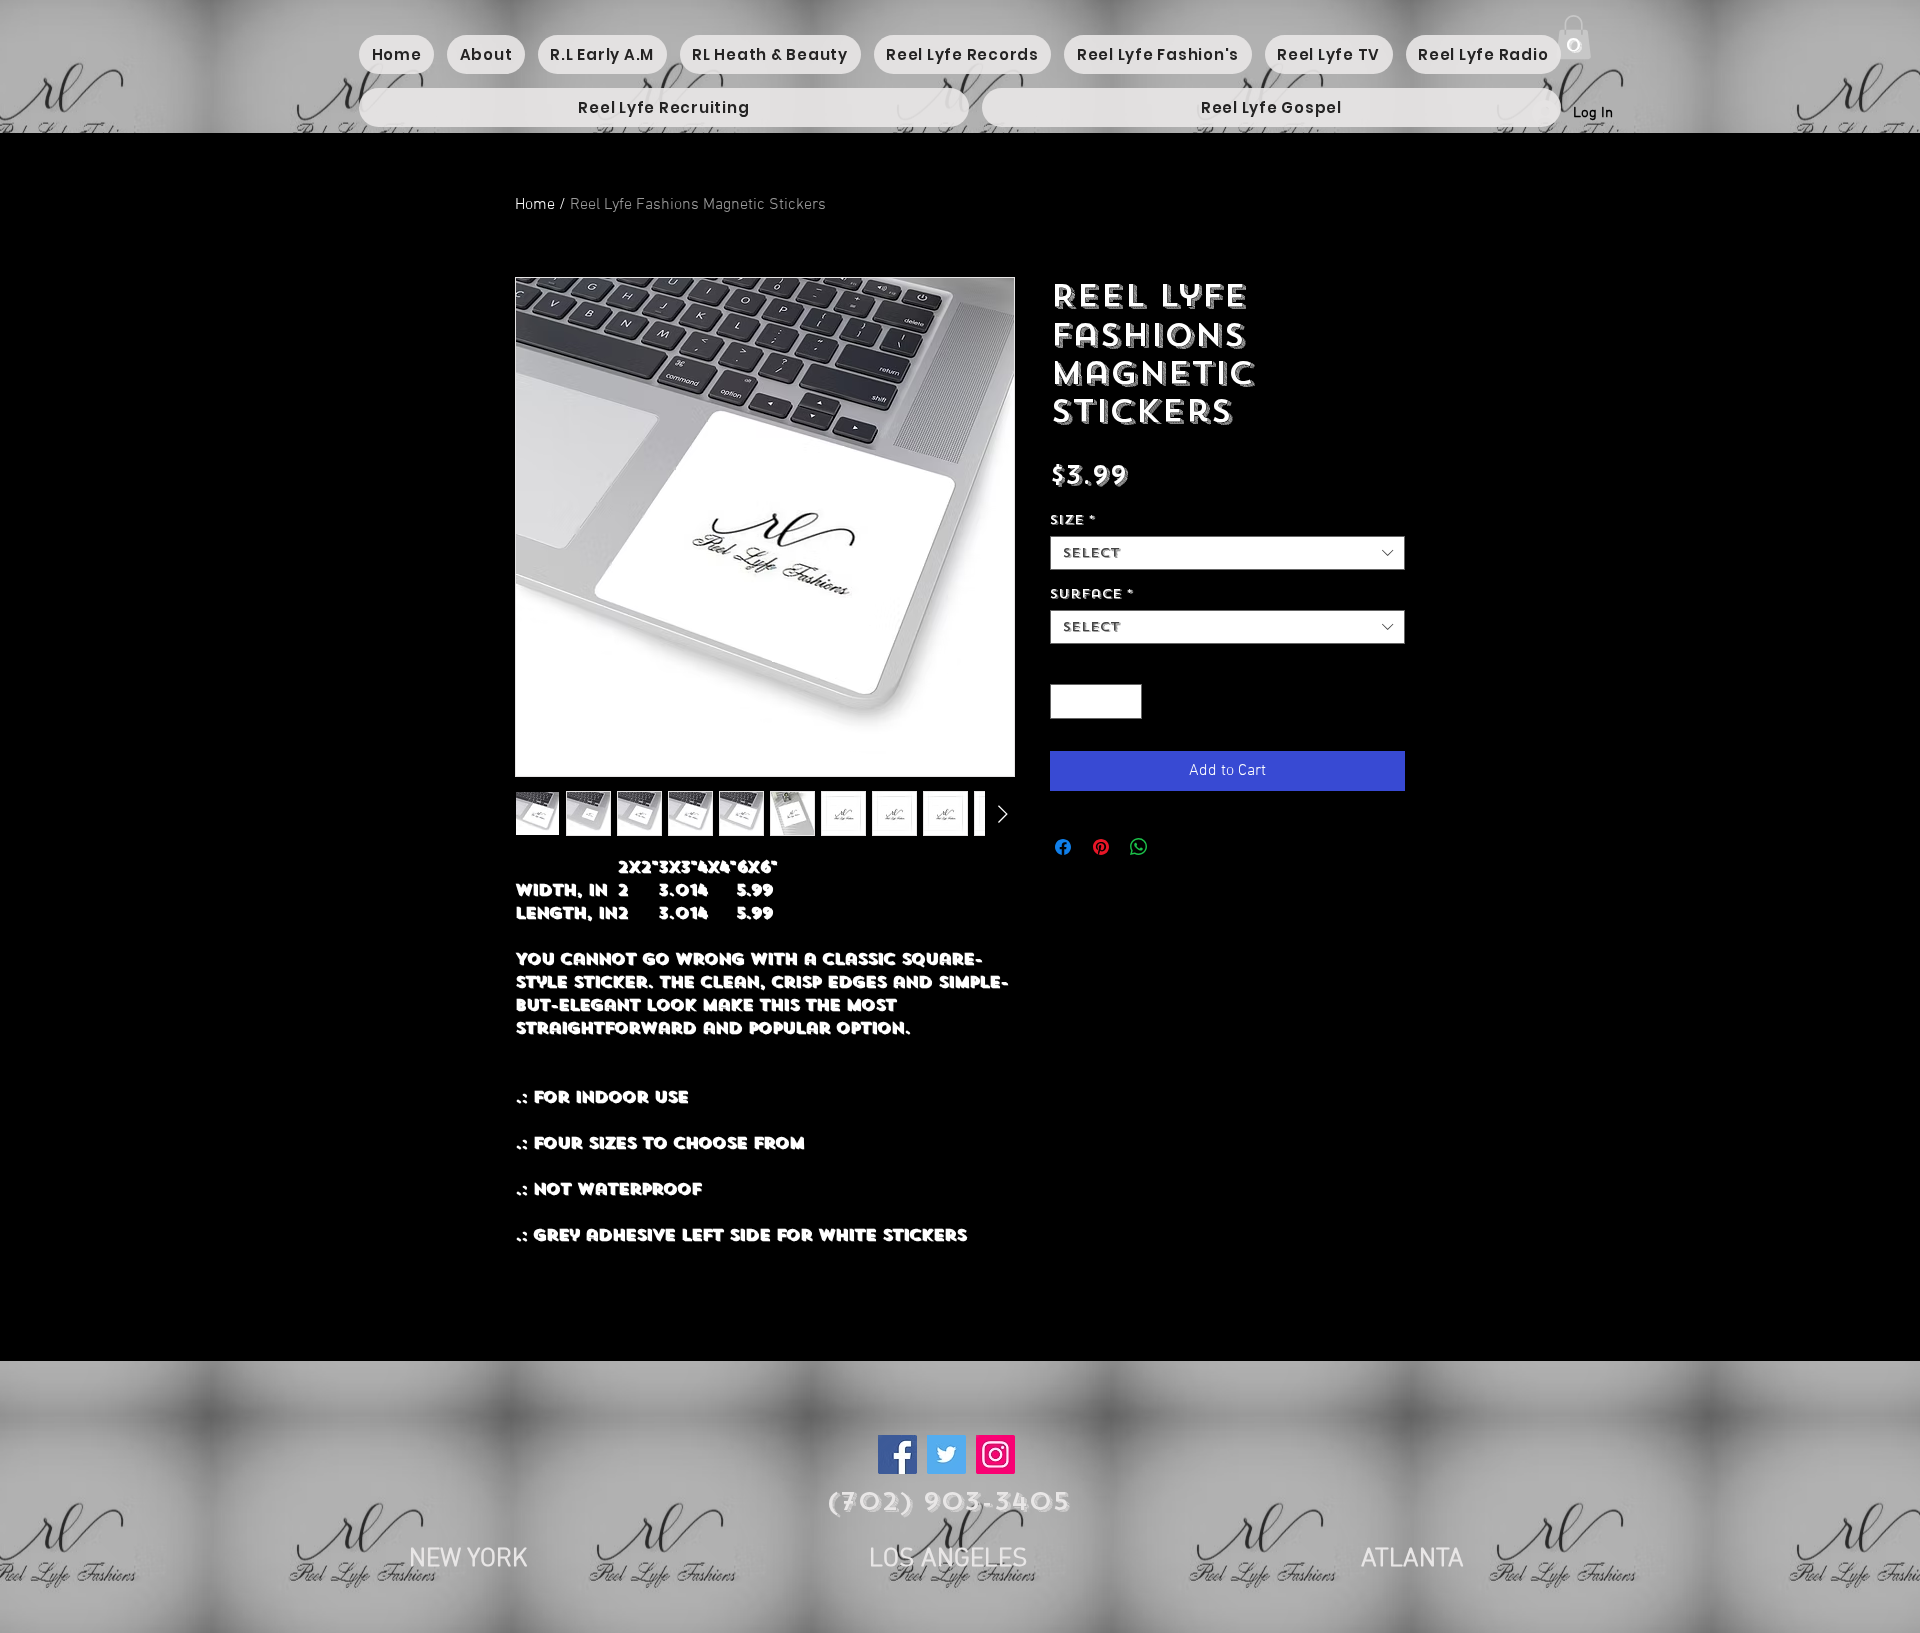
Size (1072, 520)
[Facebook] (897, 1454)
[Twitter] (946, 1454)
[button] (1573, 37)
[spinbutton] (1096, 702)
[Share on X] (1177, 847)
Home (535, 205)
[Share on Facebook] (1063, 847)
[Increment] (1128, 702)
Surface (1091, 594)
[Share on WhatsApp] (1139, 847)
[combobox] (1227, 553)
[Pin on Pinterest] (1101, 847)
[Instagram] (995, 1454)
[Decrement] (1065, 702)
